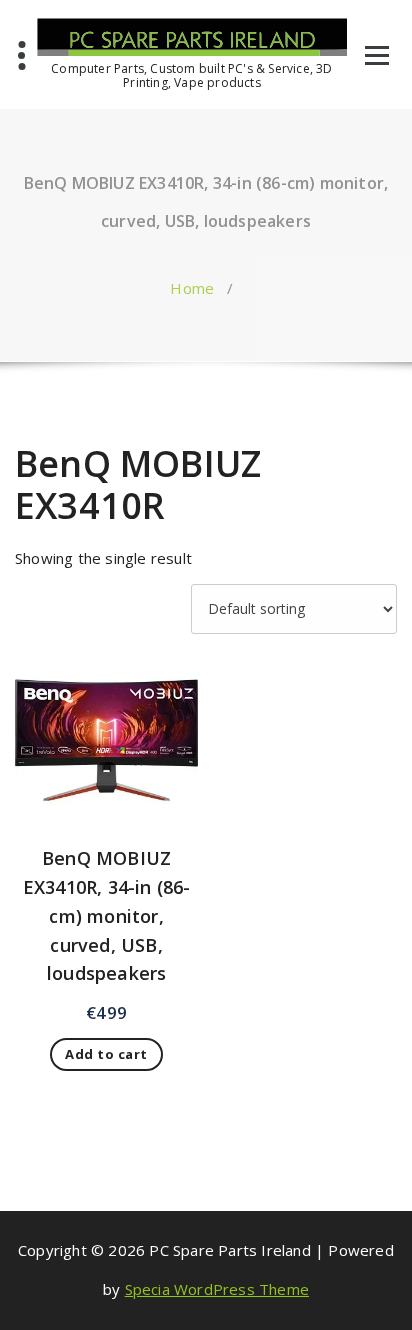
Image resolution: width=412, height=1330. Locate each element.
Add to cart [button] (106, 1054)
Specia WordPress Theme (217, 1289)
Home (192, 288)
